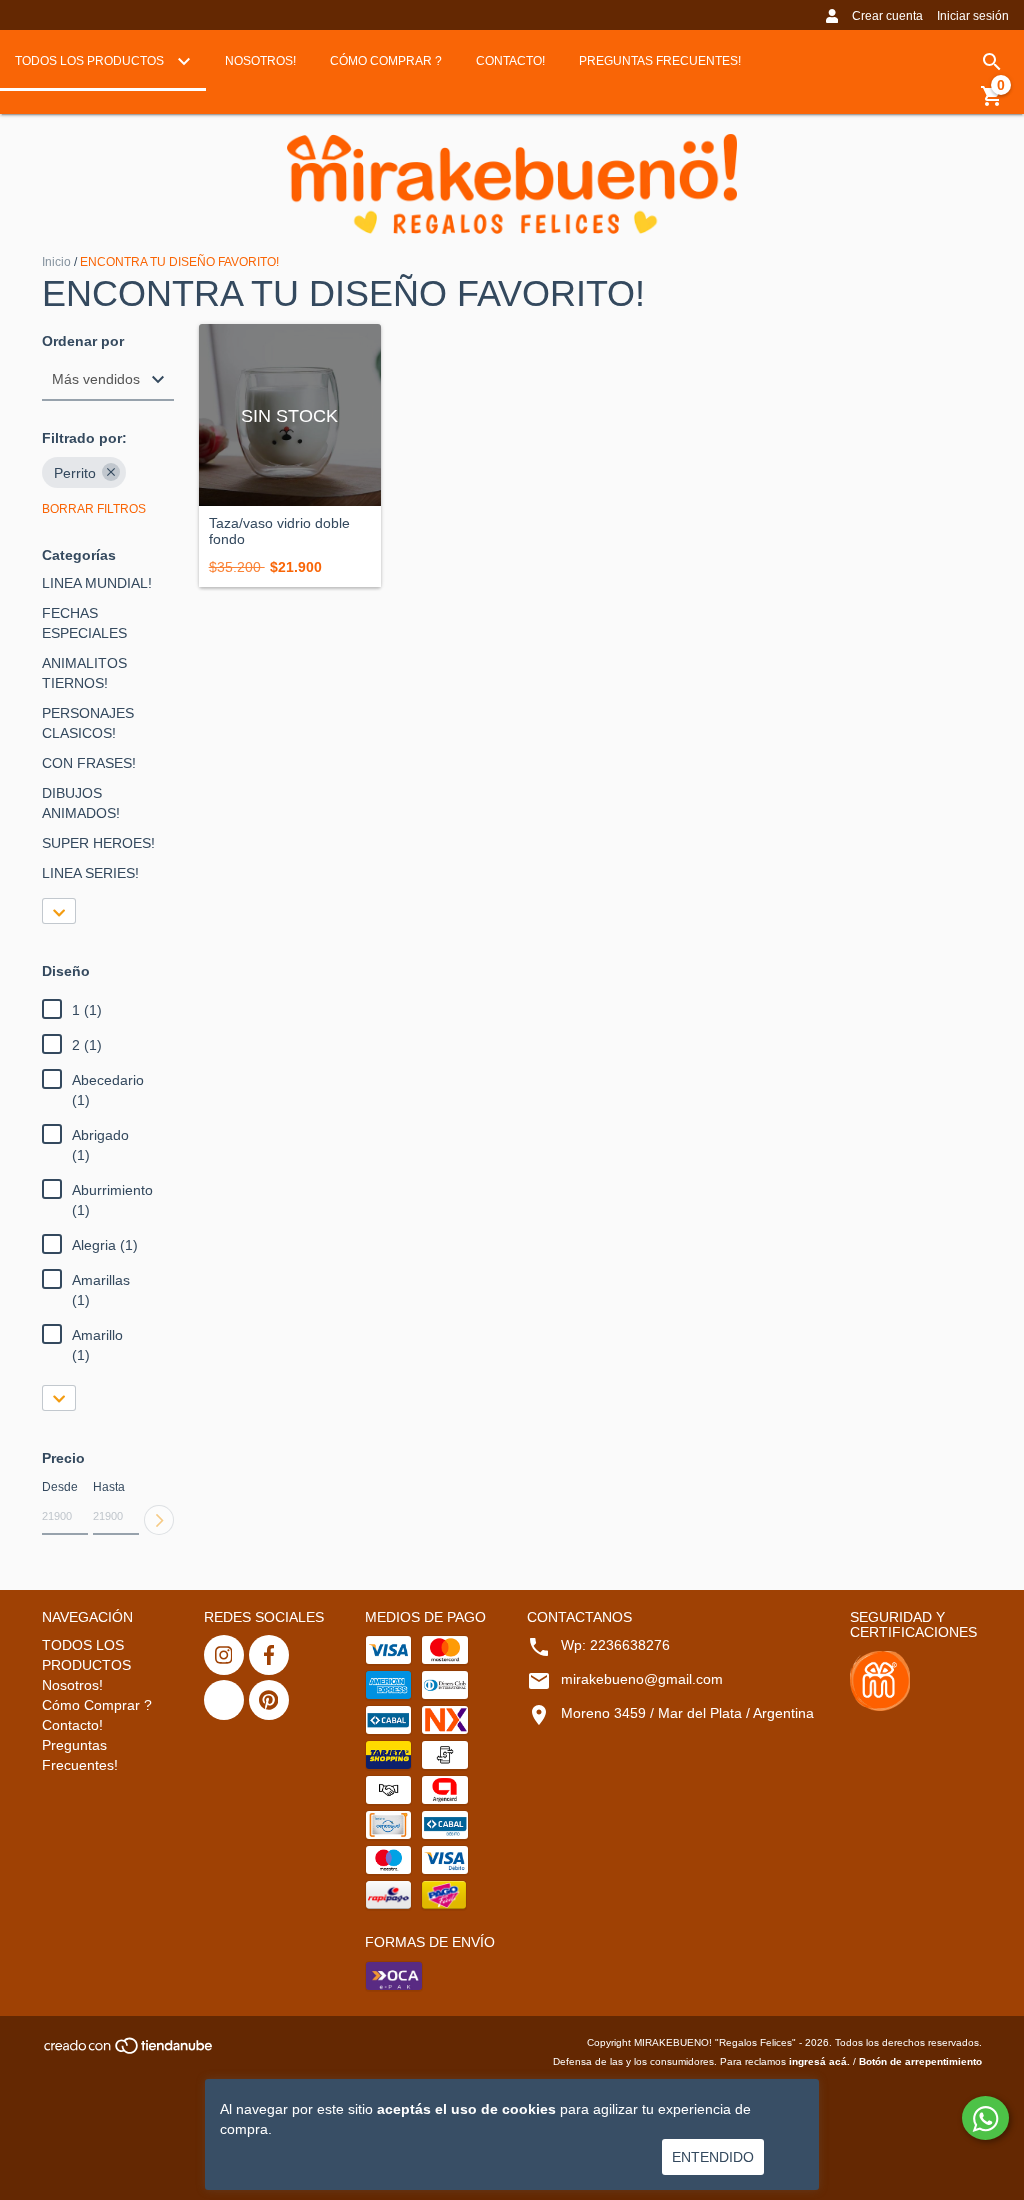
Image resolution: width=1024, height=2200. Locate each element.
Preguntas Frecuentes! (660, 61)
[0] (992, 103)
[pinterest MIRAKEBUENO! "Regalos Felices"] (269, 1700)
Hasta (109, 1487)
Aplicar (159, 1520)
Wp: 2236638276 (615, 1645)
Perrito (75, 473)
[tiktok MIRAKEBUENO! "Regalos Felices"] (224, 1700)
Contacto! (510, 61)
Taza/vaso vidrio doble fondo (279, 531)
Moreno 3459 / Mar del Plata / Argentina (687, 1713)
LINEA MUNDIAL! (97, 583)
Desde (60, 1487)
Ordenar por (83, 341)
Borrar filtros (94, 509)
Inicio (56, 262)
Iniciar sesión (973, 16)
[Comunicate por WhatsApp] (985, 2118)
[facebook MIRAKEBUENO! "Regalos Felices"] (269, 1655)
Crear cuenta (887, 16)
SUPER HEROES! (98, 843)
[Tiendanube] (129, 2051)
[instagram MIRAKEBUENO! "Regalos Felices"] (224, 1655)
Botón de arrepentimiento (920, 2061)
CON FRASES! (89, 763)
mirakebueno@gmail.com (642, 1679)
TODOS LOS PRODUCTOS (91, 61)
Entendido (713, 2157)
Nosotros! (260, 61)
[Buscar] (992, 62)
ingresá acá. (819, 2061)
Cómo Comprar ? (386, 61)
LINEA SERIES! (90, 873)
